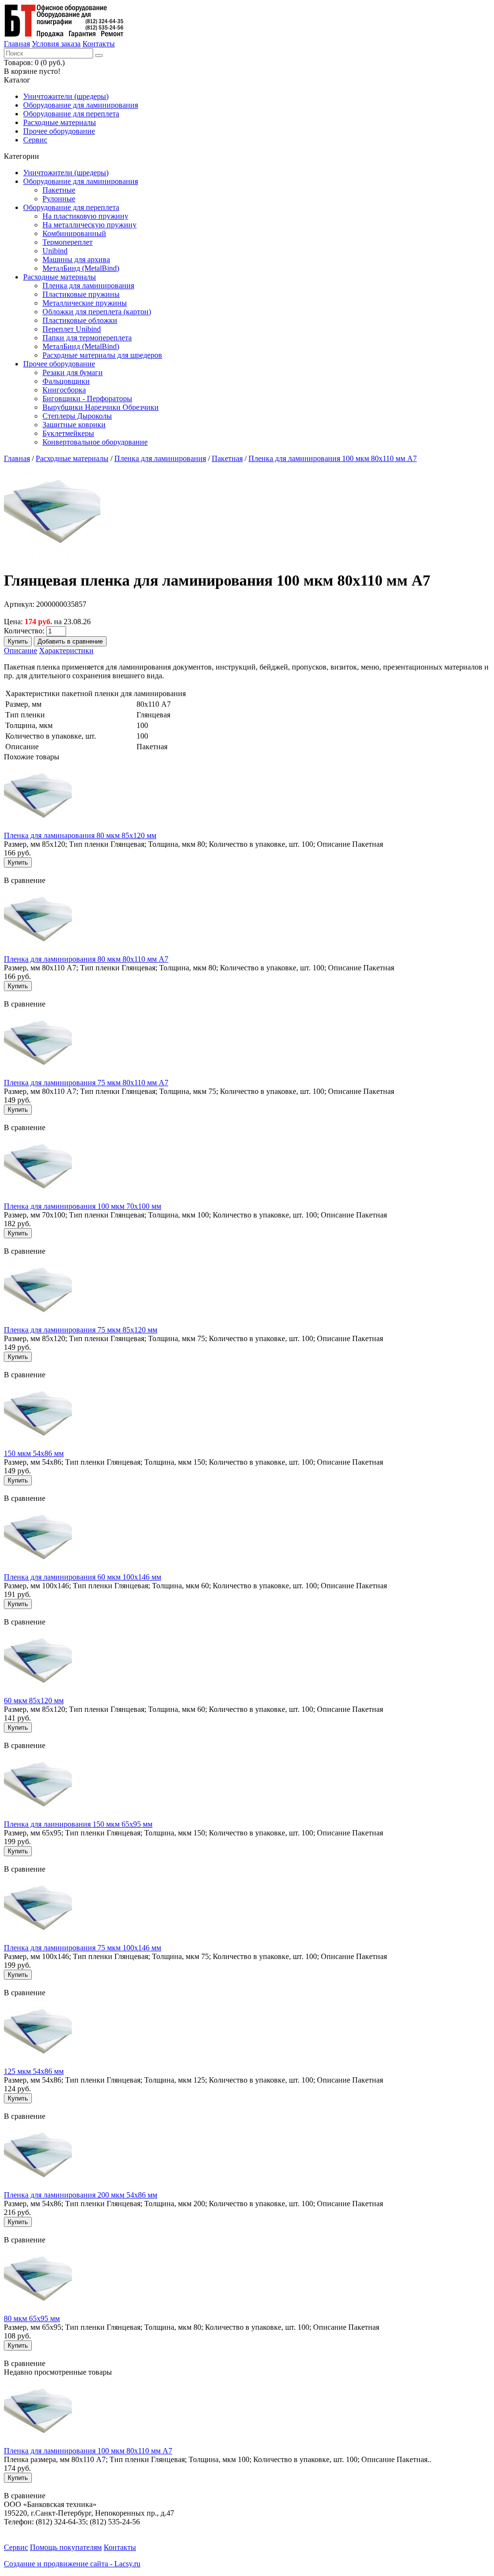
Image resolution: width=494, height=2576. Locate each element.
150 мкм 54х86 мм (34, 1453)
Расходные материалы (60, 122)
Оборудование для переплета (71, 114)
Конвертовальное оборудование (95, 442)
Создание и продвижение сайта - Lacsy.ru (72, 2564)
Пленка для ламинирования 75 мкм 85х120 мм (81, 1330)
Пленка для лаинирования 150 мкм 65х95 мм (78, 1824)
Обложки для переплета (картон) (97, 312)
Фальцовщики (66, 381)
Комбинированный (74, 233)
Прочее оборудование (59, 131)
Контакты (99, 44)
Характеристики (66, 651)
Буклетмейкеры (68, 433)
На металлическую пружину (89, 225)
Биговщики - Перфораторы (87, 399)
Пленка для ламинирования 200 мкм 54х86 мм (81, 2195)
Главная (17, 44)
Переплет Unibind (72, 329)
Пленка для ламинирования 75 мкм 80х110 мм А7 (86, 1083)
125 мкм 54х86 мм (34, 2071)
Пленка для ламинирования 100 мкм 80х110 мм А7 (333, 458)
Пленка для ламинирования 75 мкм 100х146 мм (82, 1948)
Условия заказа (56, 44)
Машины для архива (76, 259)
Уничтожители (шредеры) (66, 96)
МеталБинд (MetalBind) (81, 268)
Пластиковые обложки (80, 320)
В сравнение (25, 880)
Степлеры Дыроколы (77, 416)
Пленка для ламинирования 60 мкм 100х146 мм (82, 1577)
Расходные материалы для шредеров (102, 355)
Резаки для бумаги (73, 372)
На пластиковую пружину (85, 216)
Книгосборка (64, 390)
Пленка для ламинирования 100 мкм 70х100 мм (82, 1206)
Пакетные (59, 190)
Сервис (35, 140)
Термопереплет (68, 242)
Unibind (55, 251)
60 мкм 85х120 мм (34, 1701)
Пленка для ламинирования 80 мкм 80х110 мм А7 (86, 959)
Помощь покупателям (66, 2547)
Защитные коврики (74, 425)
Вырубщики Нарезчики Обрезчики (101, 407)
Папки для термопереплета (87, 338)
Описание (21, 651)
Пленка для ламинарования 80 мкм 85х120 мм (80, 835)
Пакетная (227, 458)
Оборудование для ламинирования (81, 105)
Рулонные (59, 199)
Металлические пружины (85, 303)
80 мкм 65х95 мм (32, 2318)
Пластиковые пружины (81, 294)
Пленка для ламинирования (88, 286)
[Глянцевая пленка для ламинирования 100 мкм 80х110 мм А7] (52, 557)
